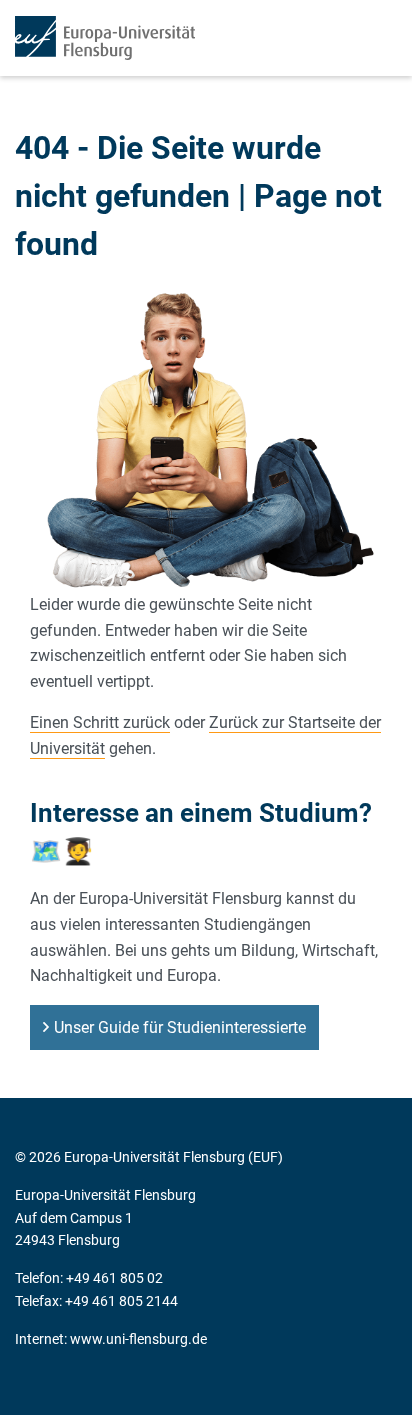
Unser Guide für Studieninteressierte (180, 1027)
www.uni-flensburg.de (138, 1339)
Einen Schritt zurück (100, 722)
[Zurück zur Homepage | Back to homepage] (105, 38)
